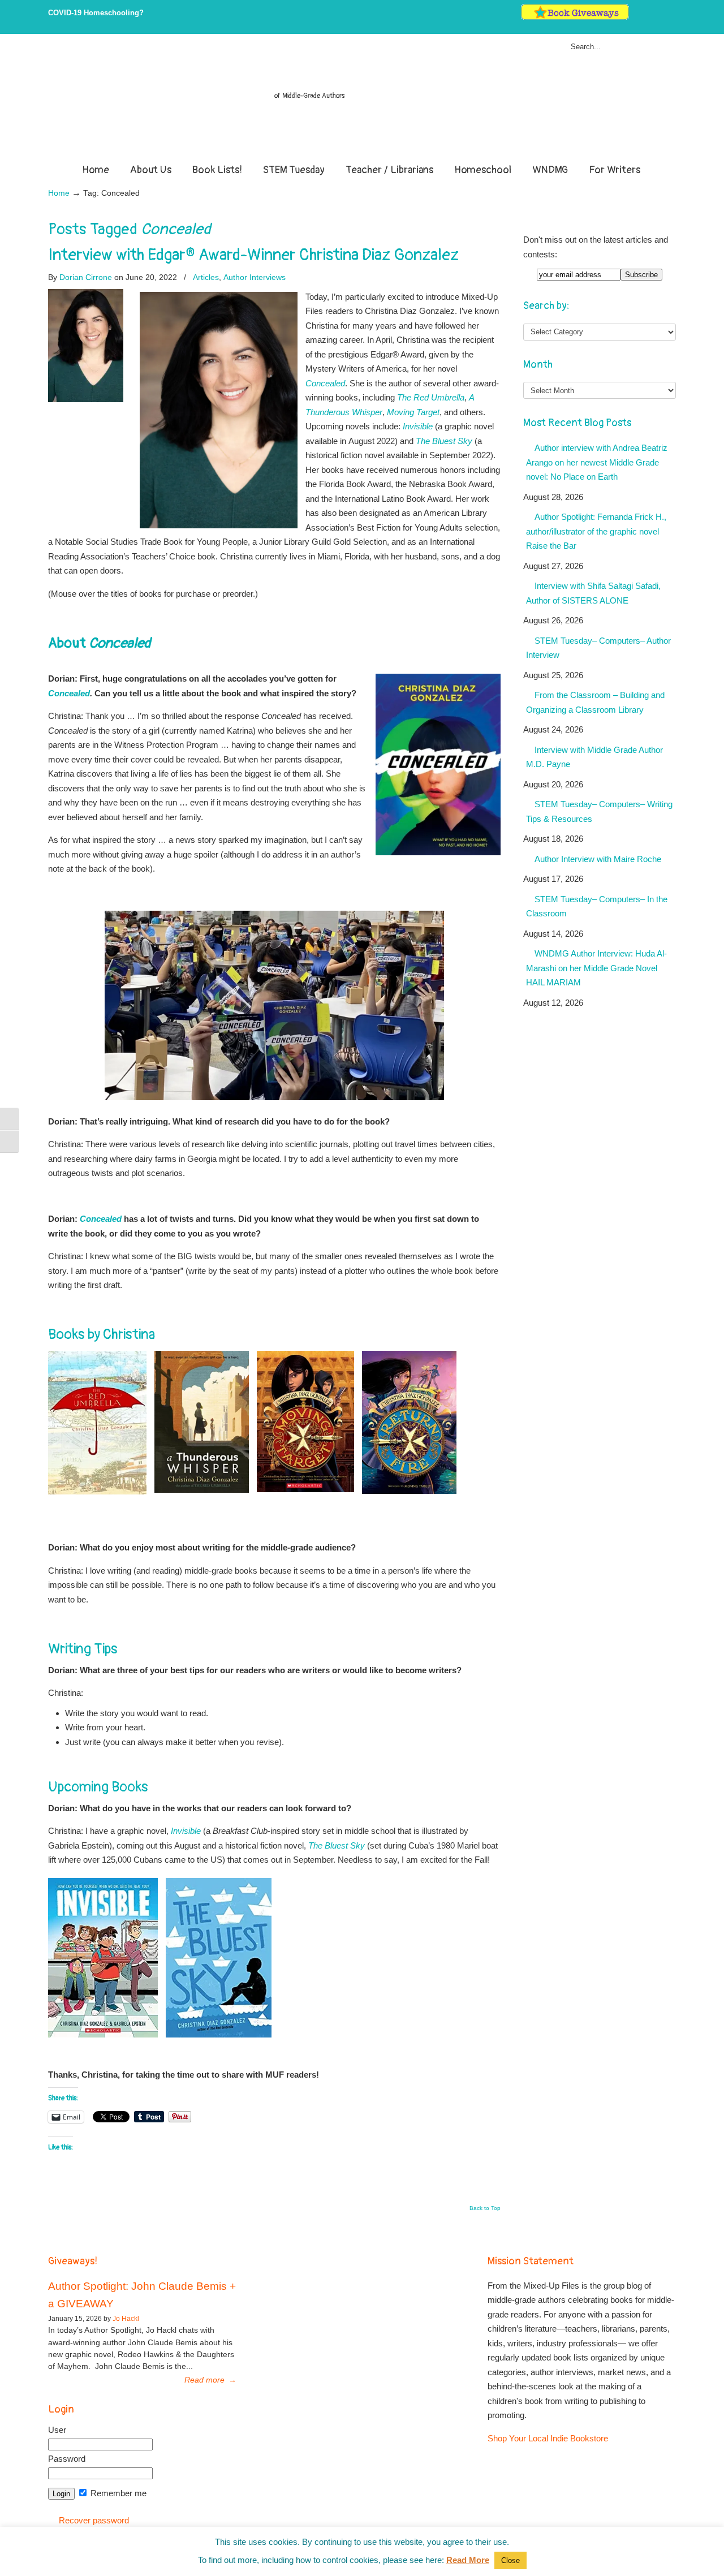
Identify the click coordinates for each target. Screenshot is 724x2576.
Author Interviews (255, 277)
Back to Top (485, 2208)
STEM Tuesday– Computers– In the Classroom (597, 906)
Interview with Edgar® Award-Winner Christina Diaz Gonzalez (253, 255)
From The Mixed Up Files (362, 101)
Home (59, 193)
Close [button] (510, 2560)
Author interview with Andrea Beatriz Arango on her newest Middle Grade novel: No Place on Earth (597, 462)
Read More (468, 2560)
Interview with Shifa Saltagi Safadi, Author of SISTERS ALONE (593, 593)
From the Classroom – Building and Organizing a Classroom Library (595, 702)
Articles (206, 277)
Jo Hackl (126, 2319)
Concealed (69, 693)
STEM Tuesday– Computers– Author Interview (598, 648)
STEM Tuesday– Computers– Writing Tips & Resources (599, 811)
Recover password (94, 2520)
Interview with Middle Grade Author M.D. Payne (594, 757)
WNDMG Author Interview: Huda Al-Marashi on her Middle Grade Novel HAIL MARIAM (596, 968)
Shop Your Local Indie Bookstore (548, 2438)
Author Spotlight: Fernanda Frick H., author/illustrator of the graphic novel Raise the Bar (596, 531)
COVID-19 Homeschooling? (96, 13)
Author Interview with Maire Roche (598, 859)
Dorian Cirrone (86, 277)
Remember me (117, 2493)
